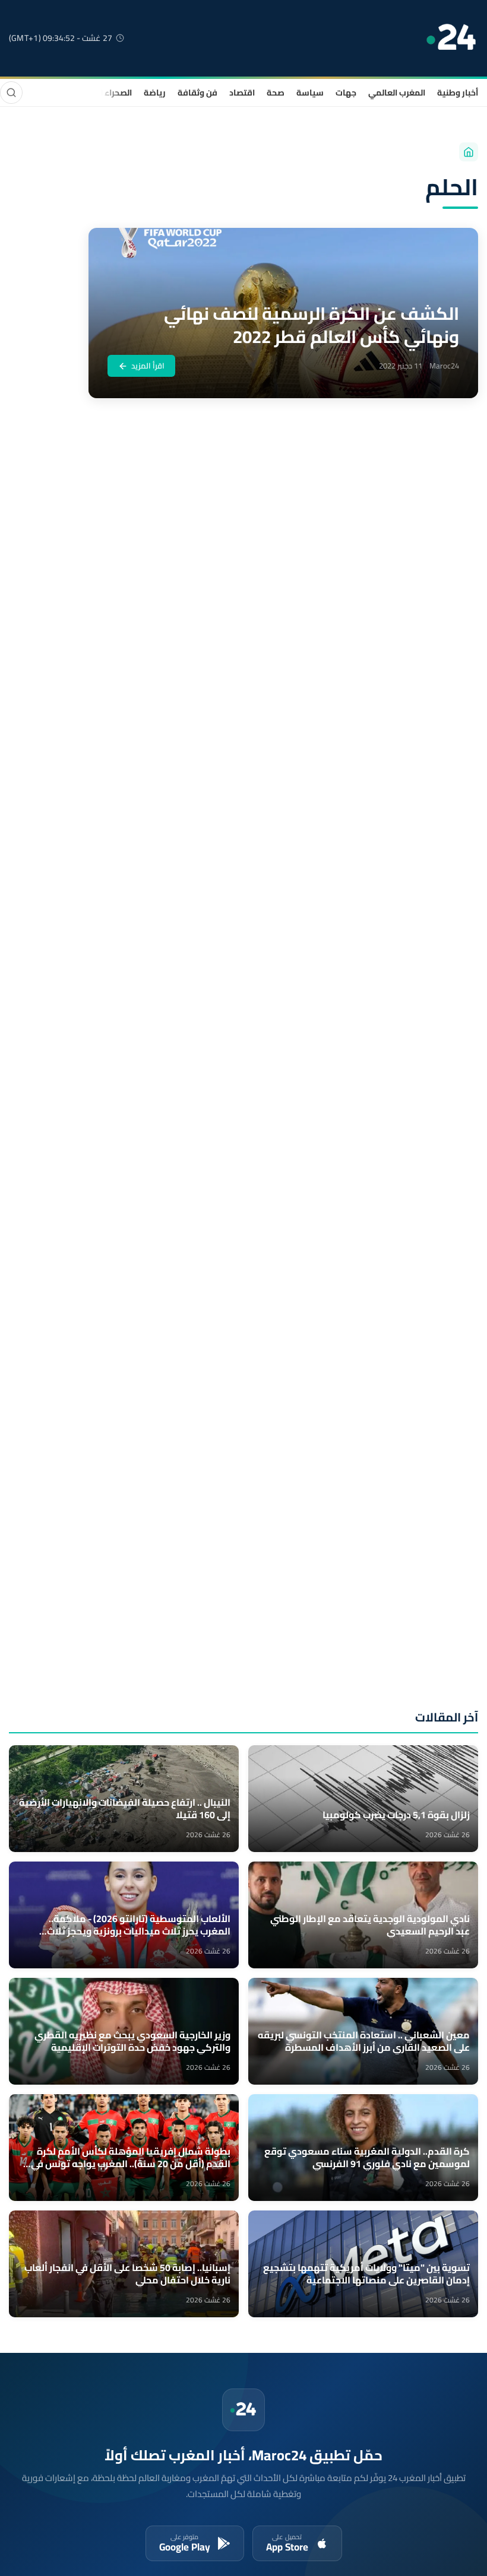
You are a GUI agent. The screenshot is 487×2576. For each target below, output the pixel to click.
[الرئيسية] (469, 152)
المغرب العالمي (397, 93)
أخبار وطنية (458, 93)
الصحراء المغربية (102, 93)
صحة (276, 93)
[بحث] (11, 93)
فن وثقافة (197, 93)
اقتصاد (242, 93)
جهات (346, 93)
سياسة (310, 93)
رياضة (155, 93)
